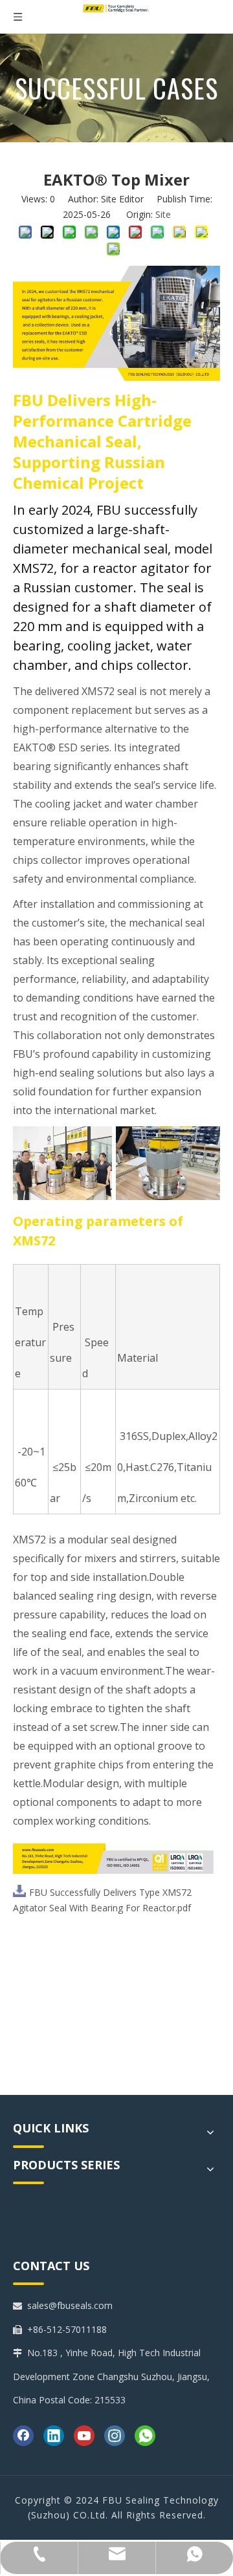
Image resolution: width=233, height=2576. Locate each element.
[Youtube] (84, 2436)
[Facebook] (23, 2436)
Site (163, 214)
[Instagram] (115, 2436)
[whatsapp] (145, 2436)
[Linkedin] (54, 2436)
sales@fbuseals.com (70, 2305)
